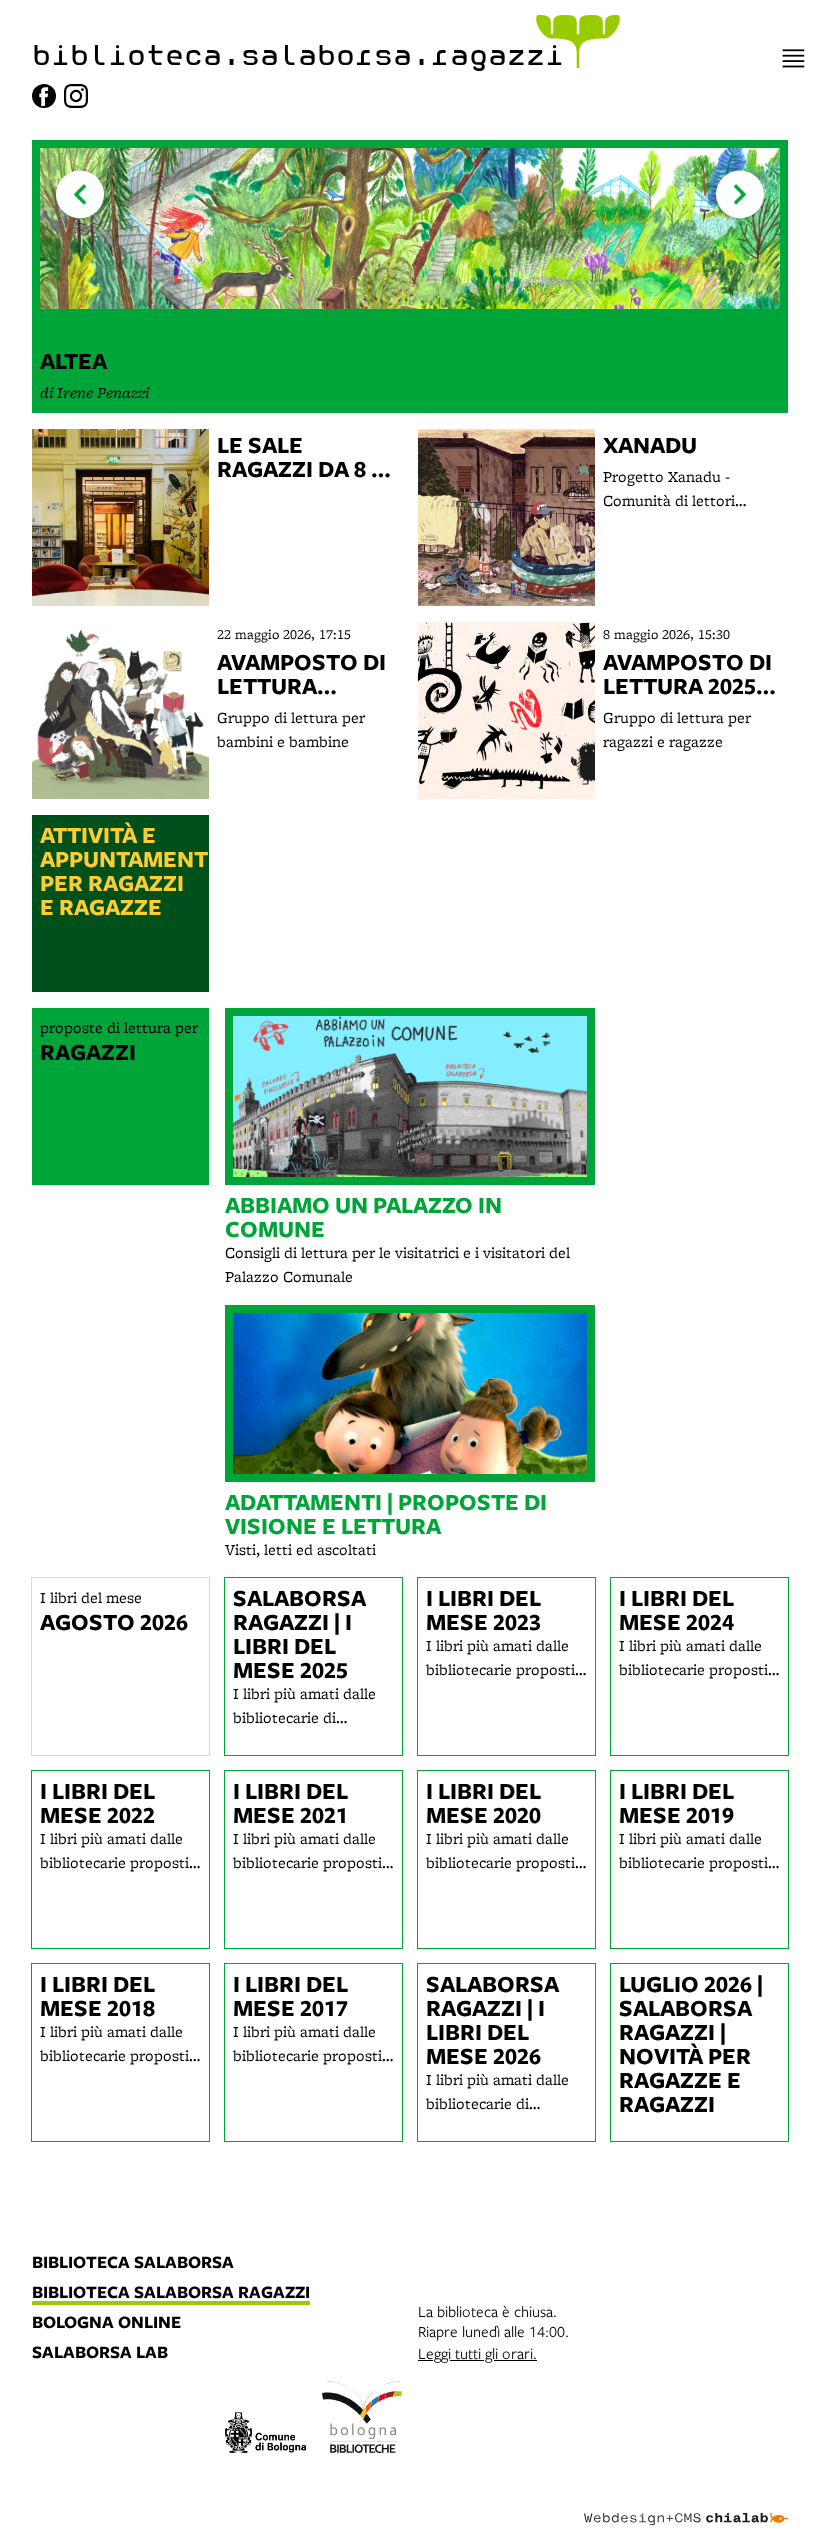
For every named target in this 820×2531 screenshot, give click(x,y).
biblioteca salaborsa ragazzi (171, 2293)
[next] (740, 195)
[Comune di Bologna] (265, 2435)
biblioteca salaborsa (133, 2263)
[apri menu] (793, 58)
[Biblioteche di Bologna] (362, 2420)
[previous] (80, 195)
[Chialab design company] (686, 2503)
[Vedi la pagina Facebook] (44, 96)
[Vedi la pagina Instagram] (76, 96)
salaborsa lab (100, 2353)
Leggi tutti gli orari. (477, 2353)
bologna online (106, 2323)
